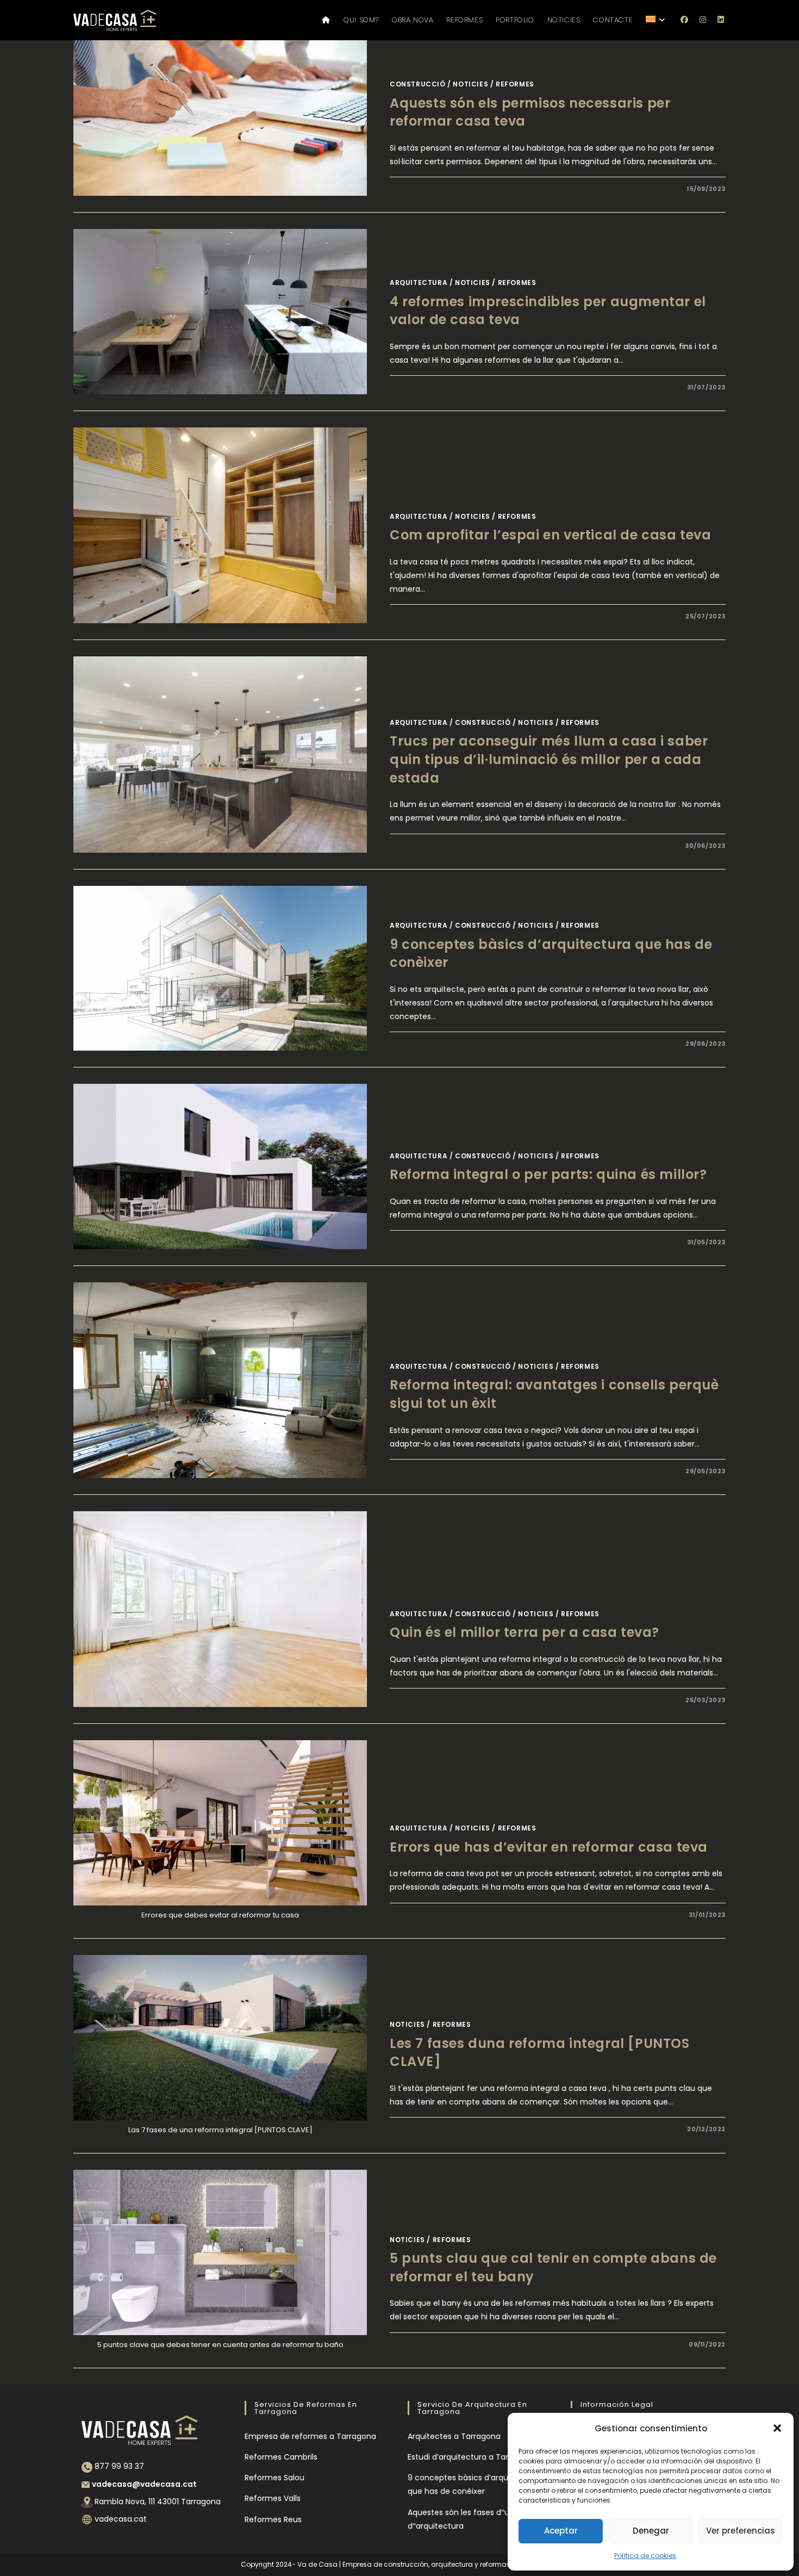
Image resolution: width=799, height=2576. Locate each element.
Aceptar (561, 2531)
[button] (777, 2428)
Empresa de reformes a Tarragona (310, 2436)
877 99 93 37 (119, 2466)
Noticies (470, 84)
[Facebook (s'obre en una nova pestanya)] (685, 20)
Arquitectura (419, 283)
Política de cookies (645, 2556)
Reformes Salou (274, 2478)
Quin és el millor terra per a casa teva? (525, 1632)
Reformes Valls (273, 2498)
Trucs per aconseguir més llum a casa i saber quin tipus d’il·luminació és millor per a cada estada (549, 759)
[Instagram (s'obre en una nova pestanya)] (703, 20)
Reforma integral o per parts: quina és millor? (548, 1174)
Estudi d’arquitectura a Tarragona (472, 2457)
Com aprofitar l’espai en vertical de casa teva (551, 535)
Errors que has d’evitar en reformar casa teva (549, 1847)
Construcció (418, 84)
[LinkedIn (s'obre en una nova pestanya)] (721, 20)
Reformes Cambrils (281, 2457)
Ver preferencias (741, 2531)
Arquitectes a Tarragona (454, 2436)
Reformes (515, 84)
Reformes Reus (273, 2519)
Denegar (651, 2531)
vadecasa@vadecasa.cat (144, 2484)
